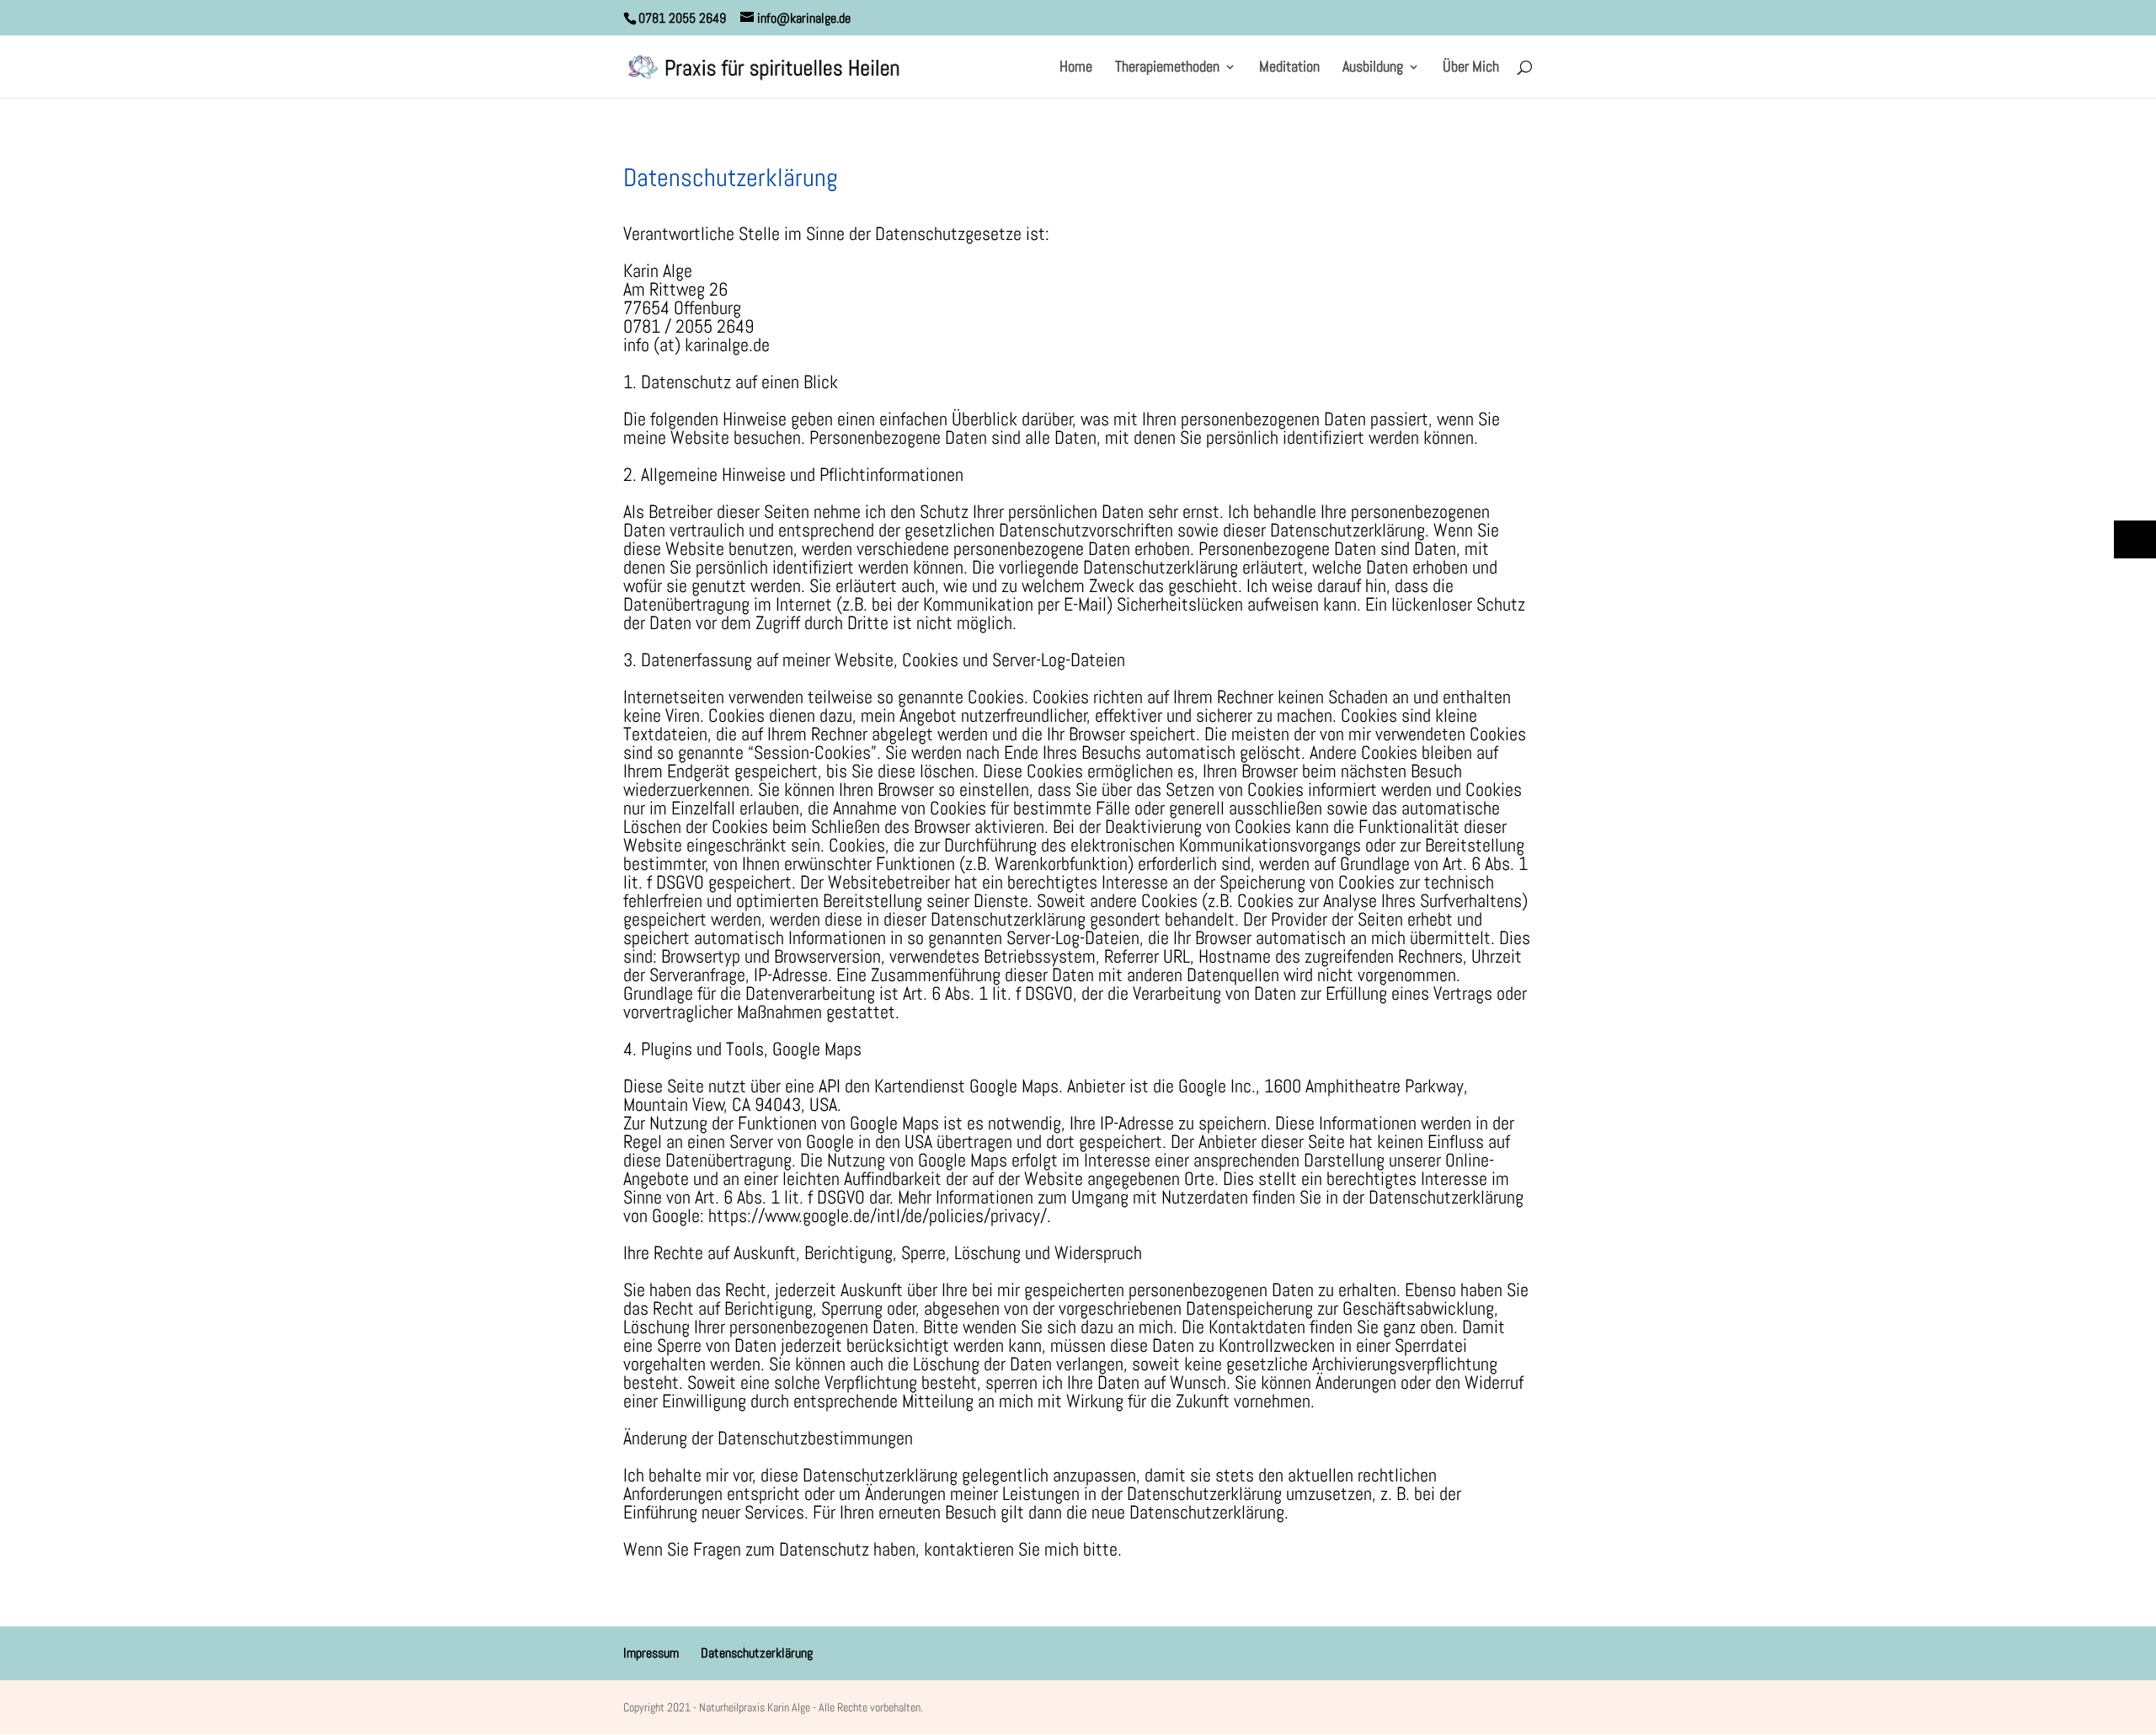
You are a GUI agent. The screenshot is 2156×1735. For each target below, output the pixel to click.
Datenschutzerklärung (757, 1653)
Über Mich (1471, 68)
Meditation (1289, 68)
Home (1076, 68)
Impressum (651, 1653)
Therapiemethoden (1167, 68)
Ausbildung (1373, 68)
